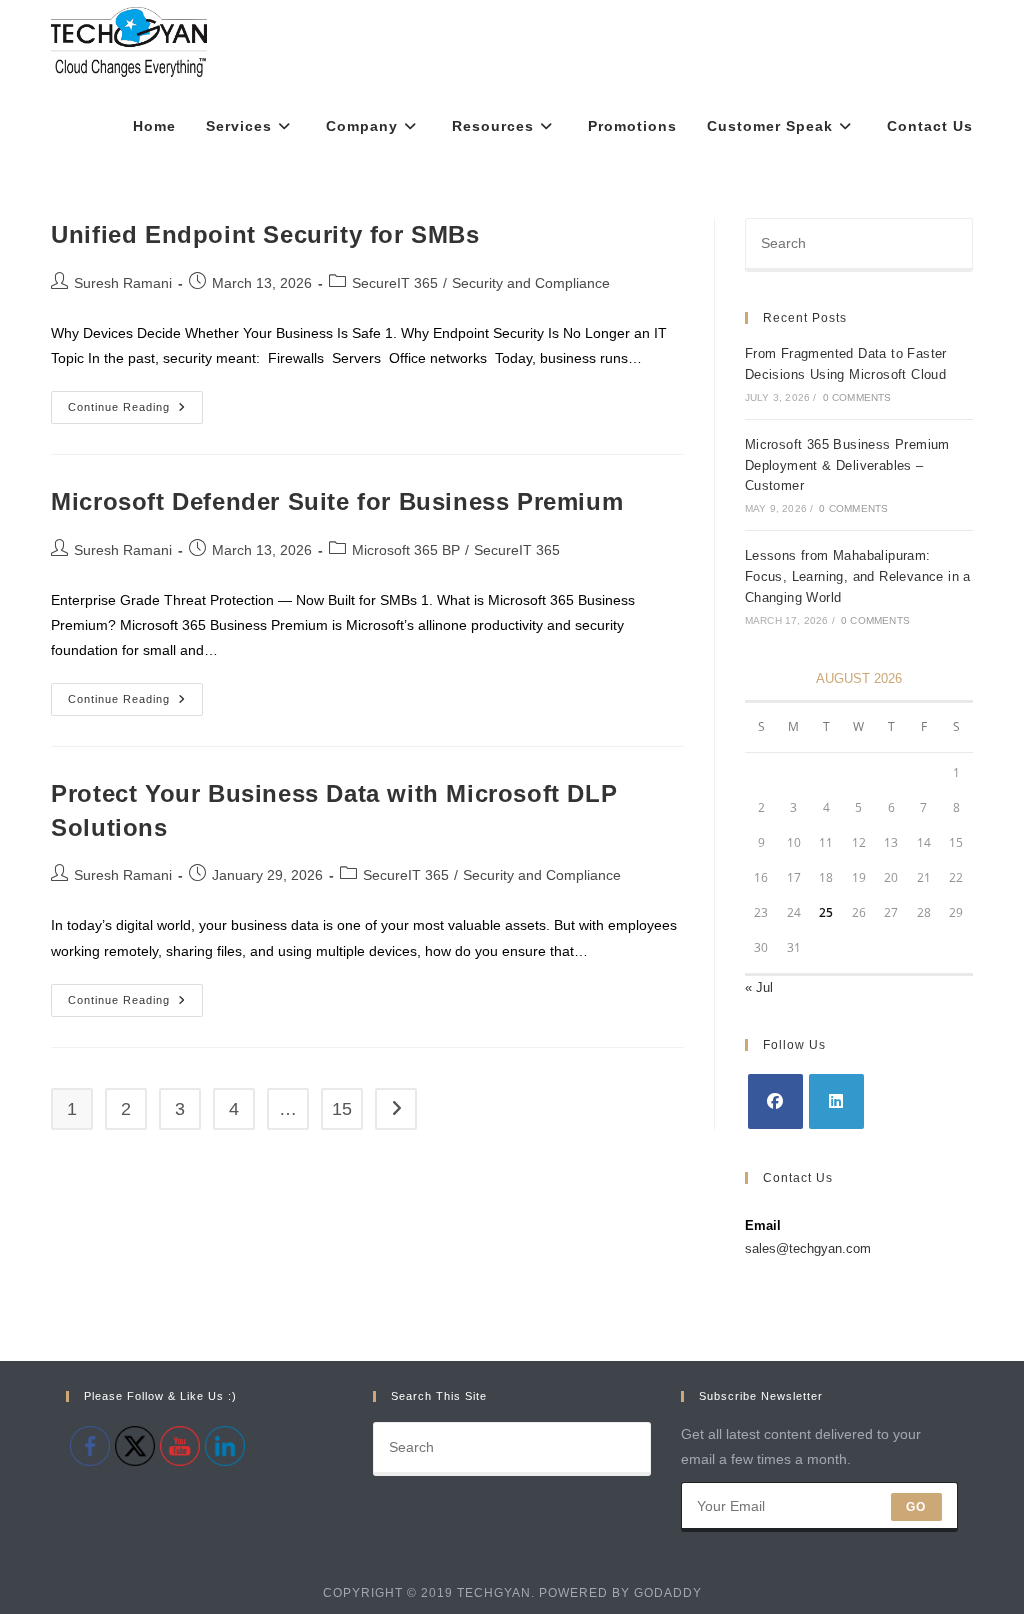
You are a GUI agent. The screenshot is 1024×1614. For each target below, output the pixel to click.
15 (342, 1109)
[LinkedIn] (836, 1101)
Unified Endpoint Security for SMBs (265, 234)
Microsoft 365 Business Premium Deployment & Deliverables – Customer (847, 465)
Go (916, 1507)
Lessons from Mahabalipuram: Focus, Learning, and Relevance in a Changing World (858, 576)
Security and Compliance (531, 283)
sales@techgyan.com (808, 1248)
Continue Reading (135, 412)
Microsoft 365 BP (406, 550)
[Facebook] (775, 1101)
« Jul (759, 987)
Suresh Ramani (123, 283)
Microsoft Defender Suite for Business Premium (337, 501)
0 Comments (857, 397)
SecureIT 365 (395, 283)
